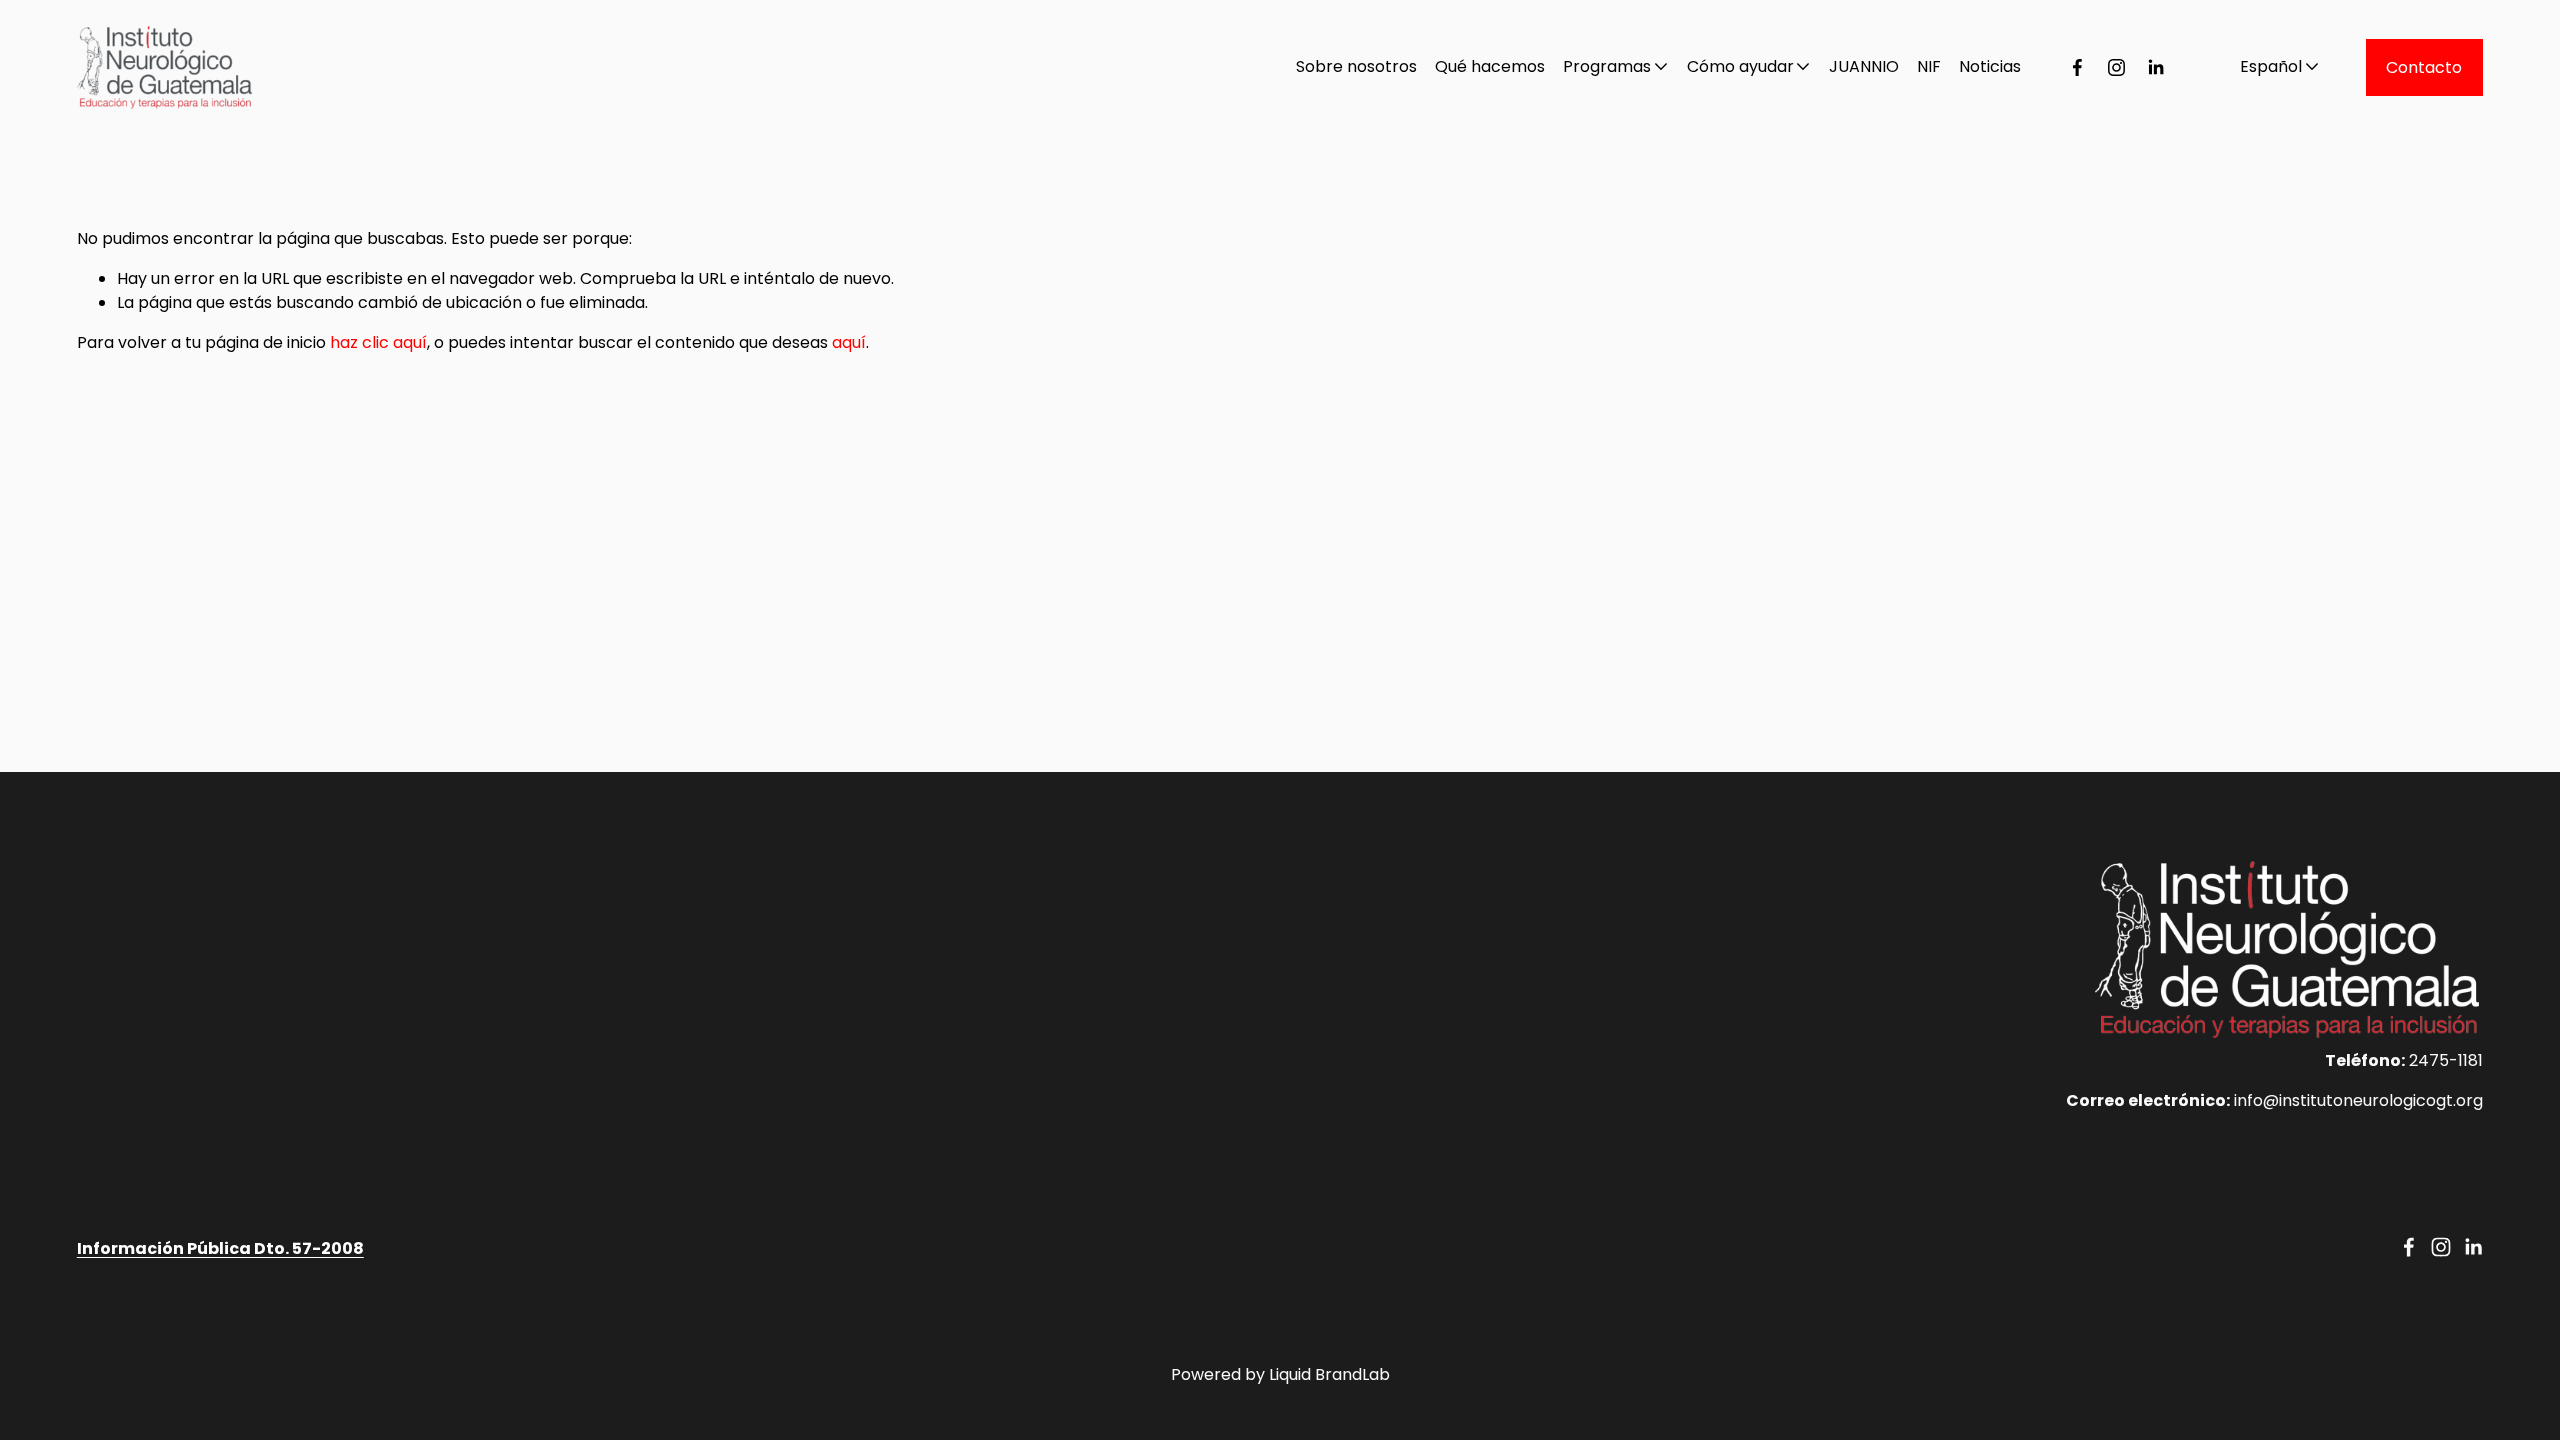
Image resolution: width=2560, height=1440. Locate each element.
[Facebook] (2077, 67)
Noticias (1990, 66)
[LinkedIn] (2155, 67)
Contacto (2424, 67)
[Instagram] (2116, 67)
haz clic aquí (378, 342)
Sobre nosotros (1356, 66)
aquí (849, 342)
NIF (1929, 66)
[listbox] (2266, 66)
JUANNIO (1864, 66)
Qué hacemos (1490, 66)
